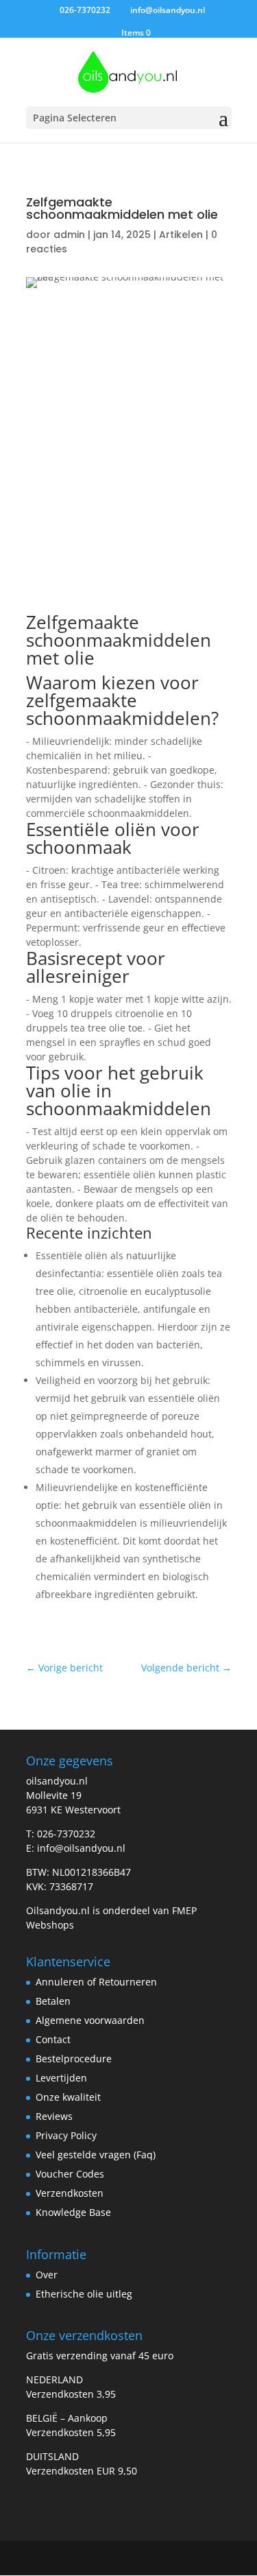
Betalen (53, 2001)
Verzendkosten (70, 2193)
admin (69, 235)
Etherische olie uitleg (84, 2294)
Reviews (54, 2116)
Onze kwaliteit (68, 2097)
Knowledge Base (73, 2212)
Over (47, 2275)
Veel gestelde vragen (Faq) (96, 2155)
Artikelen (181, 235)
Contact (53, 2039)
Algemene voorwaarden (90, 2020)
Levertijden (61, 2078)
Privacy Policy (66, 2135)
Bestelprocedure (74, 2059)
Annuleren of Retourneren (96, 1982)
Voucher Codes (70, 2174)
